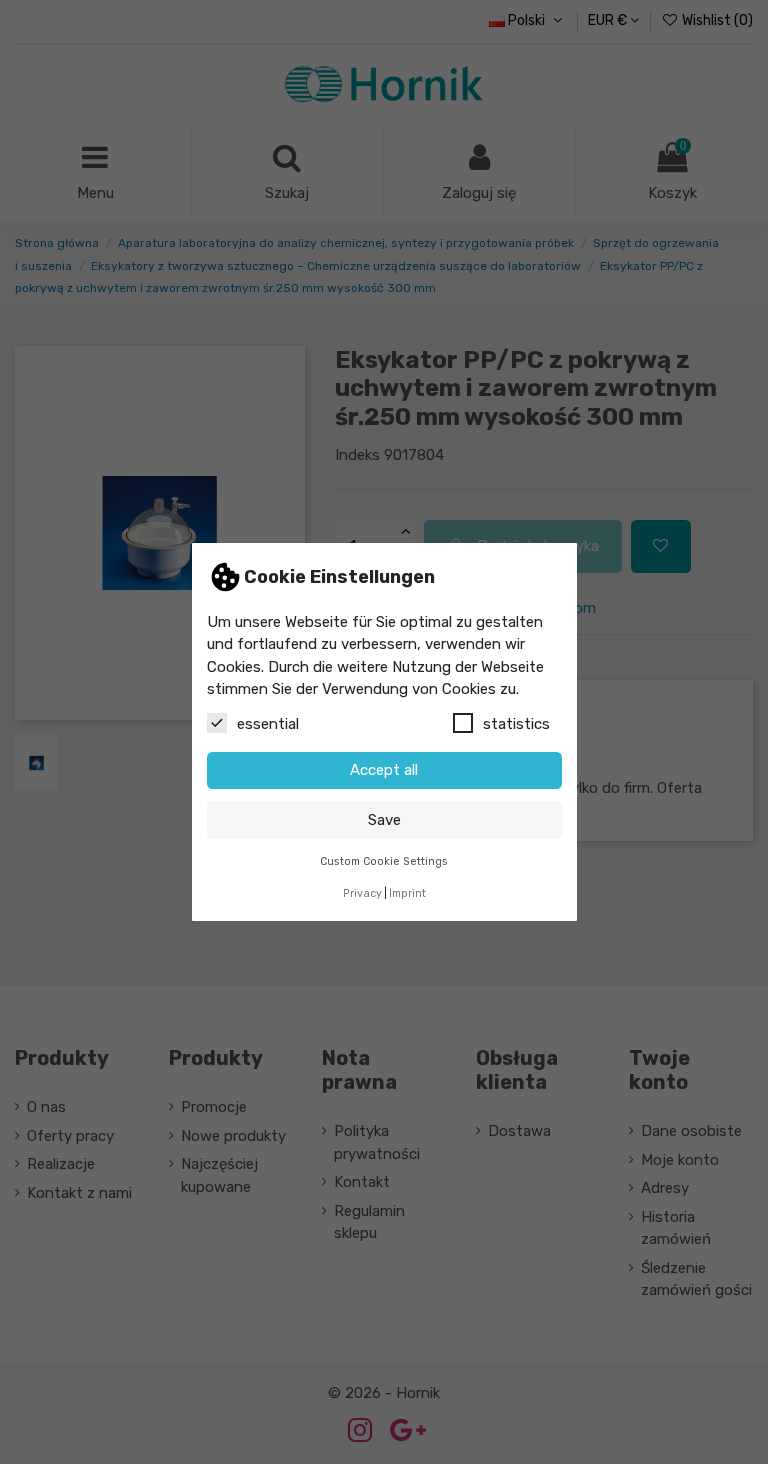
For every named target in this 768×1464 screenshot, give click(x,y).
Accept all (384, 770)
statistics (516, 724)
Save (384, 820)
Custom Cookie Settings (384, 861)
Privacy (362, 893)
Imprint (407, 893)
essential (268, 724)
